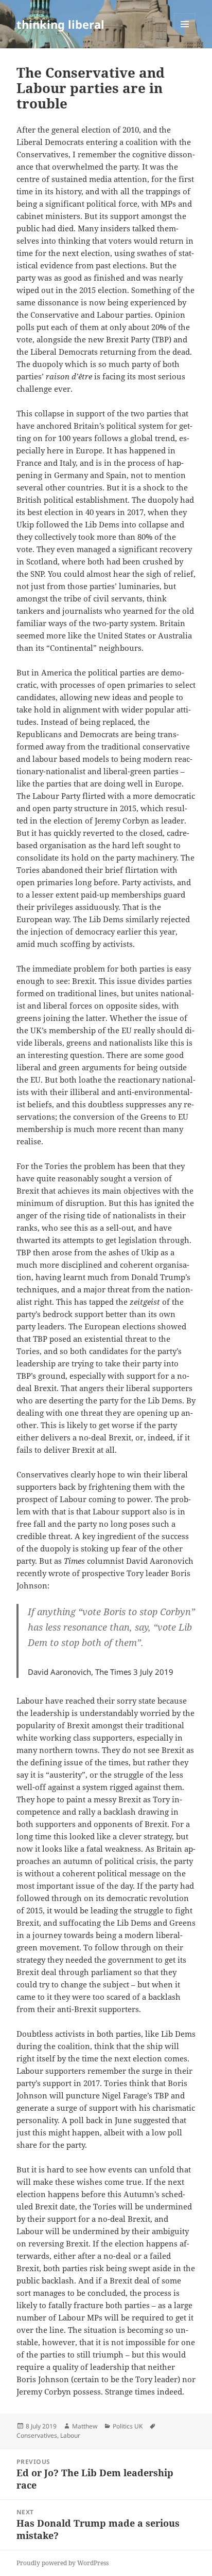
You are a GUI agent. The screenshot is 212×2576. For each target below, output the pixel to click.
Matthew (85, 2426)
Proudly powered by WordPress (63, 2563)
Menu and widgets (185, 35)
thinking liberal (60, 24)
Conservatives (37, 2435)
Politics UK (128, 2426)
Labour (70, 2435)
